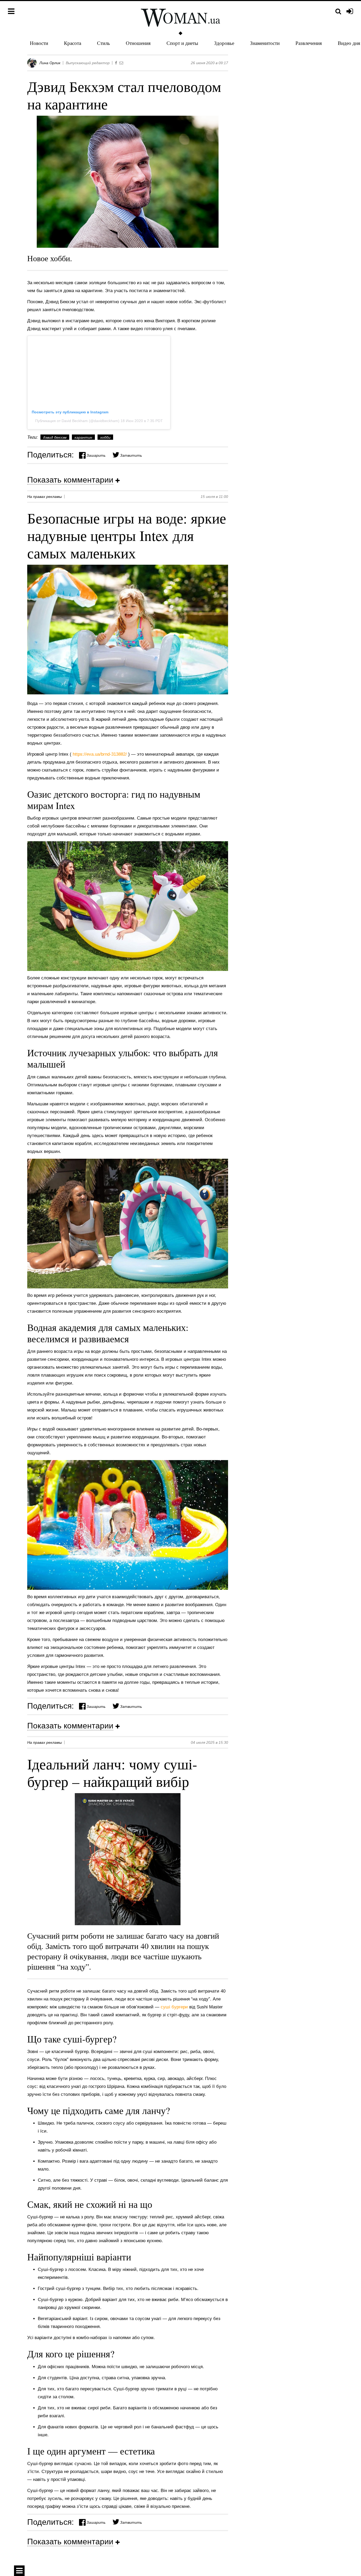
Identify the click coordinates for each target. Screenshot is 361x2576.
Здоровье (224, 43)
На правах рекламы (45, 497)
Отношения (138, 43)
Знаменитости (265, 43)
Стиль (103, 43)
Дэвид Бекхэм (55, 437)
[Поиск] (338, 11)
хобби (105, 437)
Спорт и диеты (182, 43)
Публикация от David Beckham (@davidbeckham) (78, 421)
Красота (73, 43)
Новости (39, 43)
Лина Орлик (50, 63)
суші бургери (175, 2007)
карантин (83, 437)
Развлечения (309, 43)
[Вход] (350, 12)
